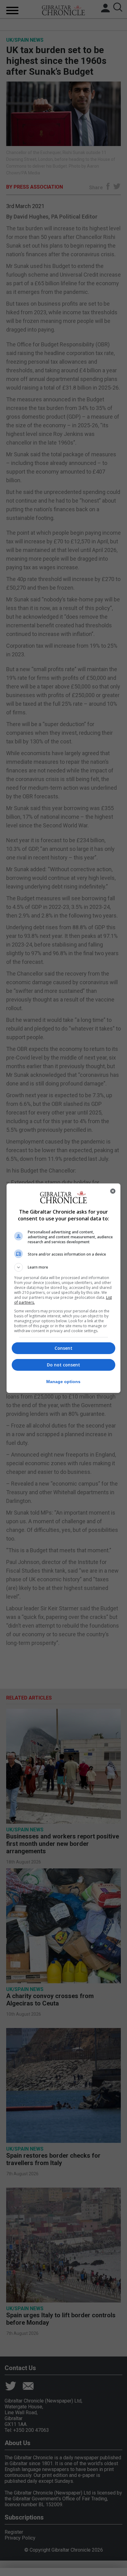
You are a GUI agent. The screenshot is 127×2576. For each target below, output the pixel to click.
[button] (64, 1267)
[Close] (113, 1191)
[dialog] (64, 1288)
